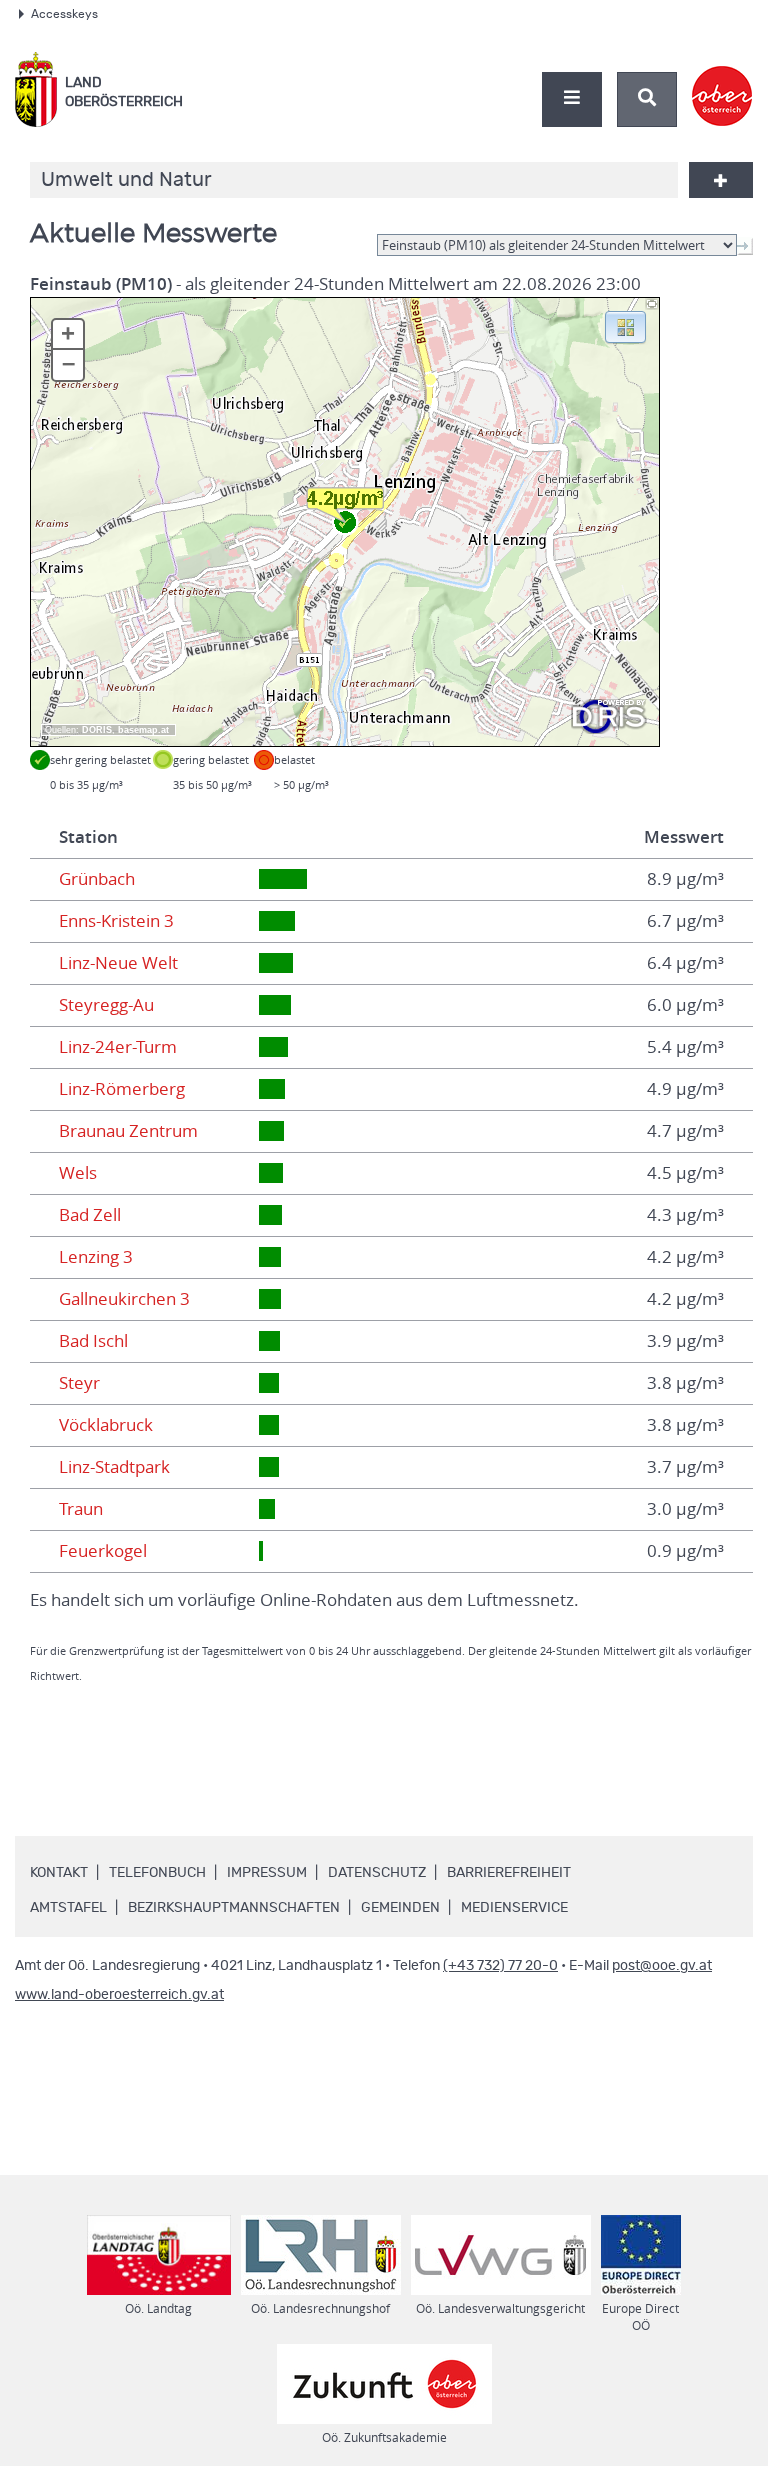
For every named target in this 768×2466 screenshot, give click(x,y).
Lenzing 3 (96, 1257)
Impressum (267, 1873)
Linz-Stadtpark (114, 1467)
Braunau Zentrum (128, 1131)
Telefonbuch (157, 1873)
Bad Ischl (93, 1341)
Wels (78, 1173)
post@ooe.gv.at (662, 1966)
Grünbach (97, 879)
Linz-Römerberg (122, 1089)
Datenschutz (377, 1873)
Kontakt (59, 1873)
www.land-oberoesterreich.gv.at (119, 1995)
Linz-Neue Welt (118, 963)
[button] (625, 326)
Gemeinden (400, 1908)
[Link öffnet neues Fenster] (722, 79)
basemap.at (143, 730)
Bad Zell (90, 1215)
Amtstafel (68, 1908)
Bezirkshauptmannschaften (234, 1908)
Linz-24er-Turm (118, 1047)
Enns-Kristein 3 (116, 921)
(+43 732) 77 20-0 (500, 1966)
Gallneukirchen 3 (124, 1299)
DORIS (97, 730)
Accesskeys (64, 14)
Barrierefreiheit (509, 1873)
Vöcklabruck (106, 1425)
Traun (81, 1509)
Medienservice (514, 1908)
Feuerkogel (103, 1551)
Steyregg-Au (106, 1005)
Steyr (79, 1383)
